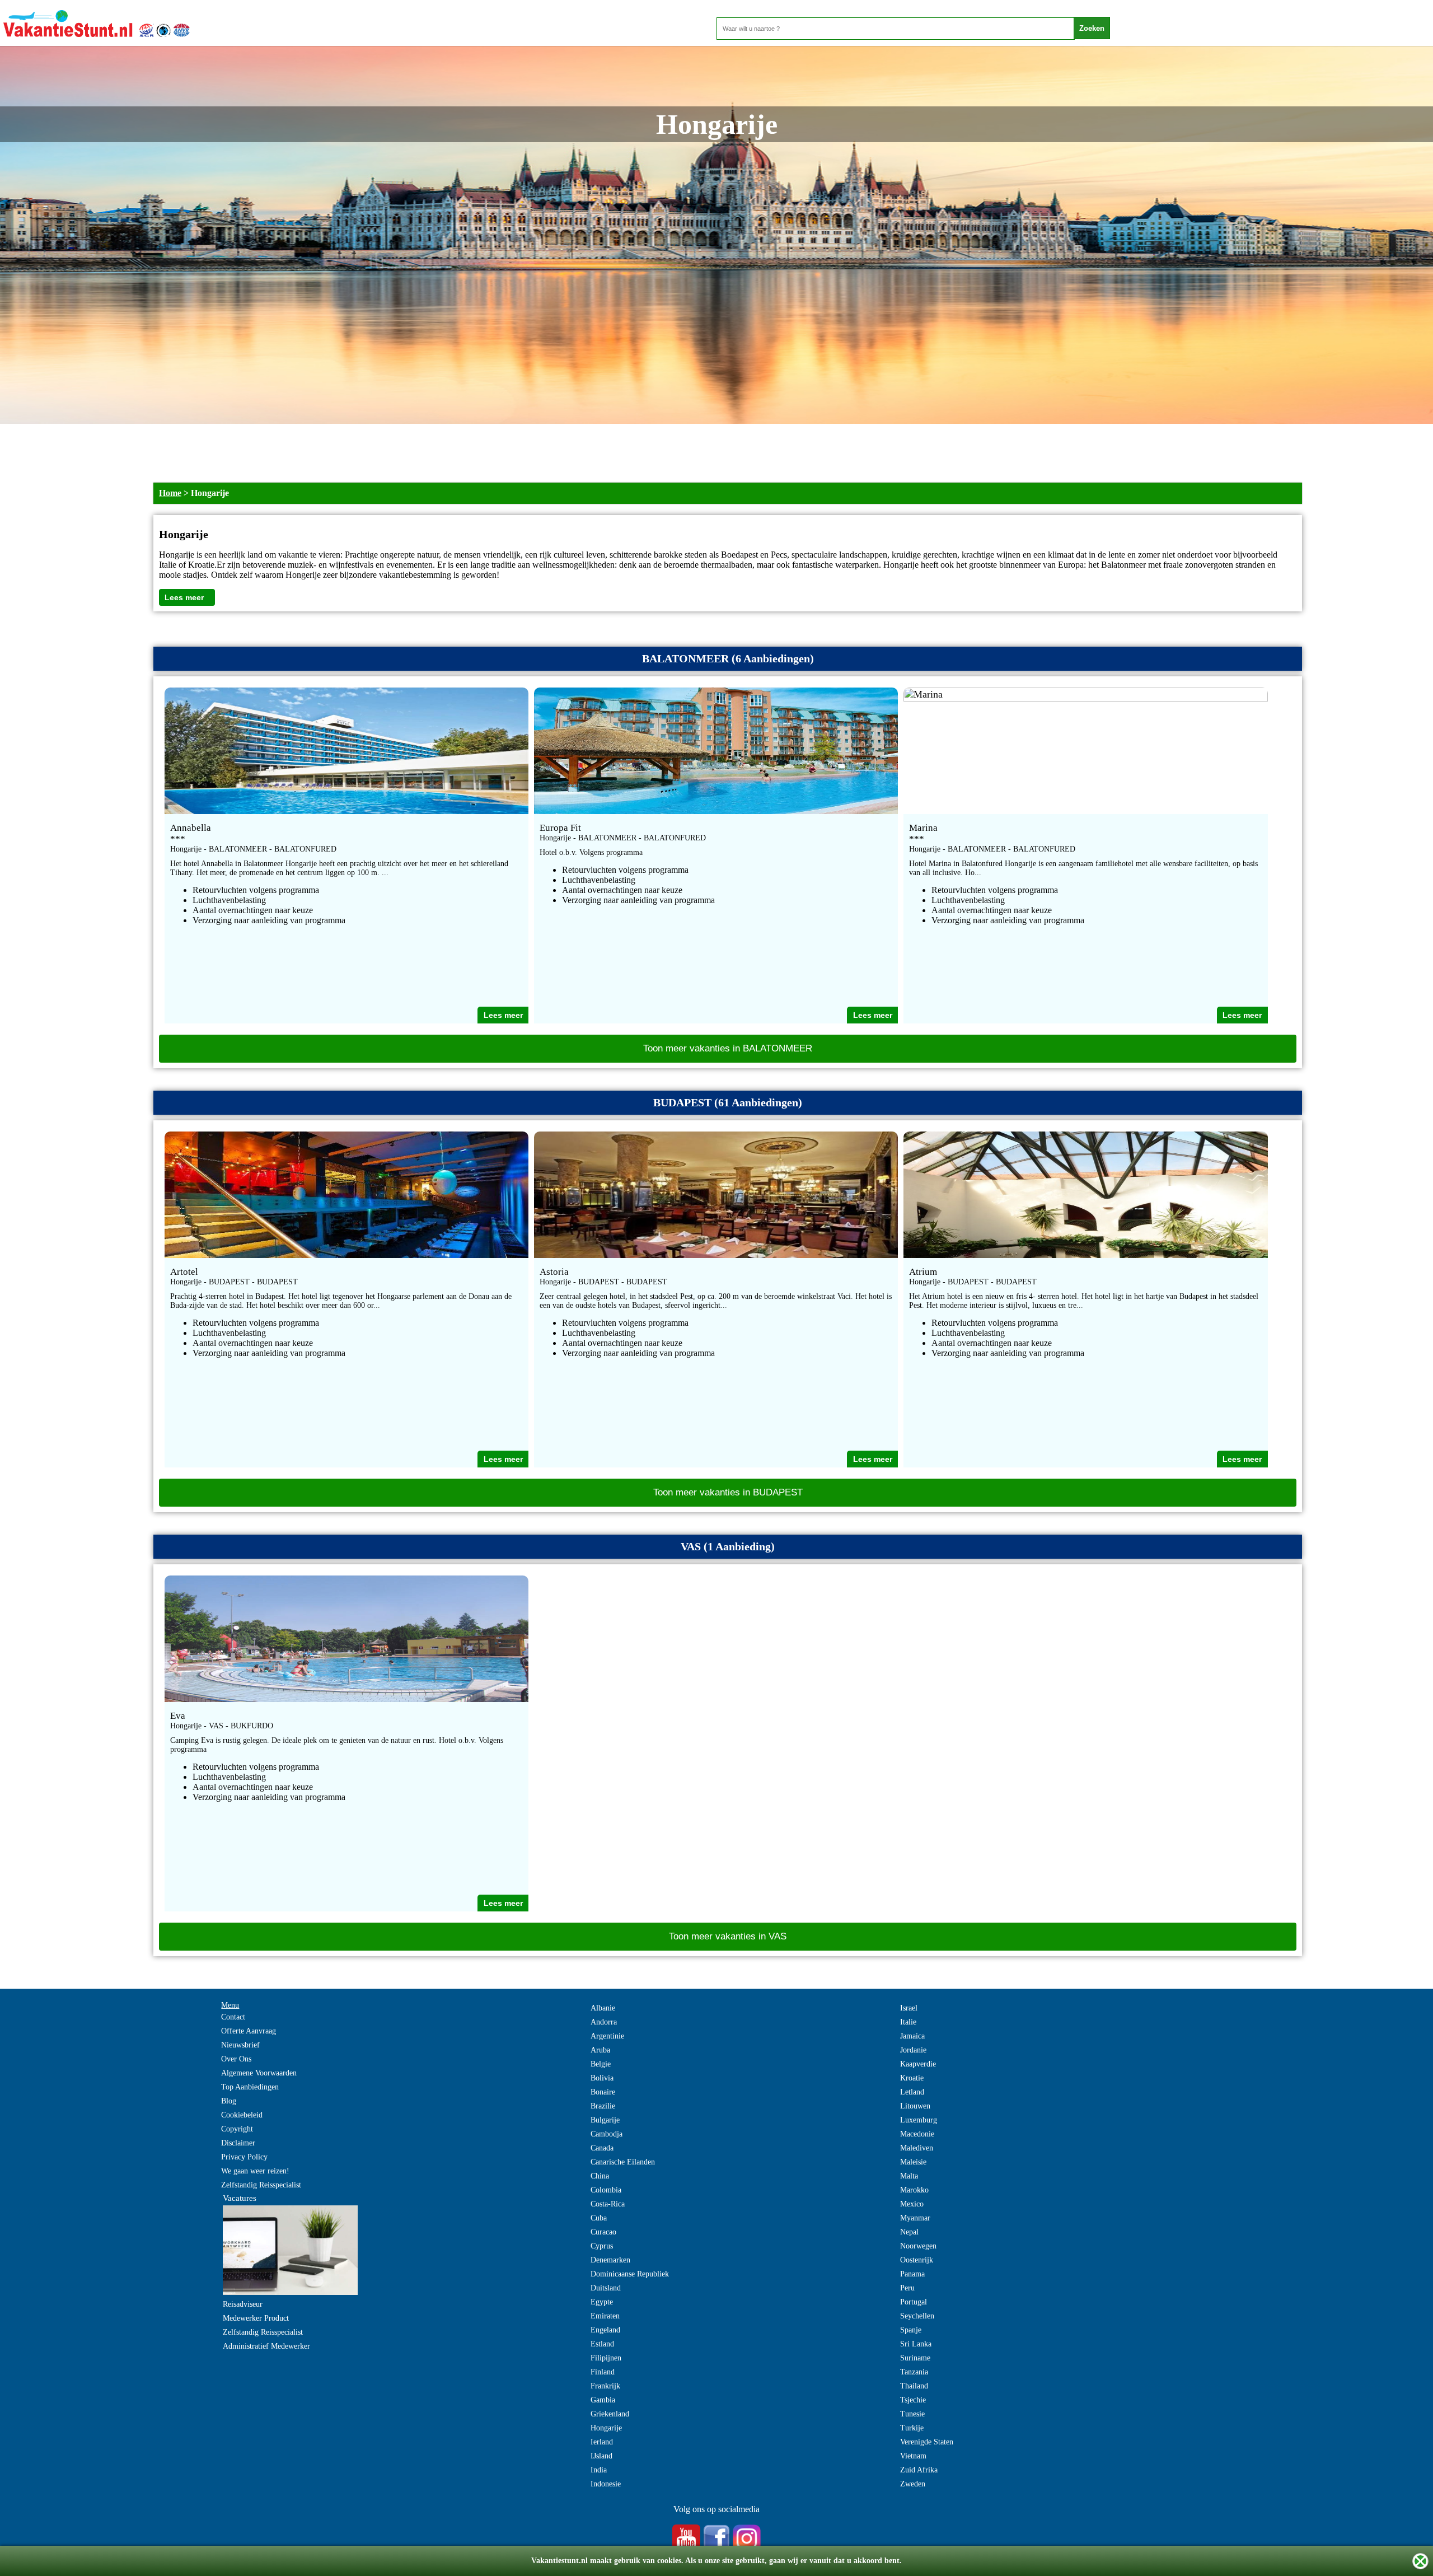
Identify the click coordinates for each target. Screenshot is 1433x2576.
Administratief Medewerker (266, 2346)
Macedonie (917, 2134)
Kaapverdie (918, 2064)
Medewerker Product (256, 2318)
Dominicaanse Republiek (630, 2274)
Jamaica (912, 2036)
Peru (907, 2288)
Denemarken (610, 2260)
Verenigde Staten (927, 2442)
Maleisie (913, 2162)
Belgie (601, 2064)
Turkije (912, 2428)
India (599, 2470)
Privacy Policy (244, 2157)
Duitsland (606, 2288)
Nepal (909, 2232)
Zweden (913, 2484)
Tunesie (912, 2414)
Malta (909, 2176)
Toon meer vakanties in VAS (728, 1936)
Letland (912, 2092)
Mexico (912, 2204)
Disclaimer (238, 2143)
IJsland (601, 2456)
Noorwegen (918, 2246)
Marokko (914, 2190)
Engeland (605, 2330)
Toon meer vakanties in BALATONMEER (728, 1048)
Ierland (602, 2442)
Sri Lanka (916, 2344)
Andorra (604, 2022)
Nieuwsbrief (240, 2045)
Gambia (603, 2400)
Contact (233, 2017)
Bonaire (603, 2092)
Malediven (917, 2148)
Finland (603, 2372)
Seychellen (917, 2316)
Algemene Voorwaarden (259, 2073)
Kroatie (912, 2078)
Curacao (603, 2232)
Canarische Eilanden (623, 2162)
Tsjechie (913, 2400)
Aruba (600, 2050)
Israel (909, 2008)
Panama (912, 2274)
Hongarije (606, 2428)
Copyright (237, 2129)
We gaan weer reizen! (255, 2171)
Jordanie (913, 2050)
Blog (229, 2101)
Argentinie (607, 2036)
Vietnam (913, 2456)
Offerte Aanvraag (249, 2031)
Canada (602, 2148)
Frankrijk (605, 2386)
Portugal (914, 2302)
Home (170, 493)
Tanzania (914, 2372)
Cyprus (602, 2246)
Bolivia (602, 2078)
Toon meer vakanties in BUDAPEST (728, 1492)
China (600, 2176)
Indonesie (606, 2484)
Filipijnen (606, 2358)
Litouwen (915, 2106)
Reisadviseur (243, 2304)
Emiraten (605, 2316)
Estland (602, 2344)
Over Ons (236, 2059)
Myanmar (915, 2218)
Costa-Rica (608, 2204)
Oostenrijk (917, 2260)
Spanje (911, 2330)
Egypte (602, 2302)
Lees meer (184, 597)
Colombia (606, 2190)
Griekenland (610, 2414)
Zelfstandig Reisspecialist (261, 2185)
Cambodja (607, 2134)
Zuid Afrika (919, 2470)
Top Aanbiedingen (250, 2087)
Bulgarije (605, 2120)
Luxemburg (919, 2120)
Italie (908, 2022)
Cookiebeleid (242, 2115)
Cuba (599, 2218)
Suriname (915, 2358)
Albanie (603, 2008)
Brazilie (603, 2106)
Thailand (914, 2386)
